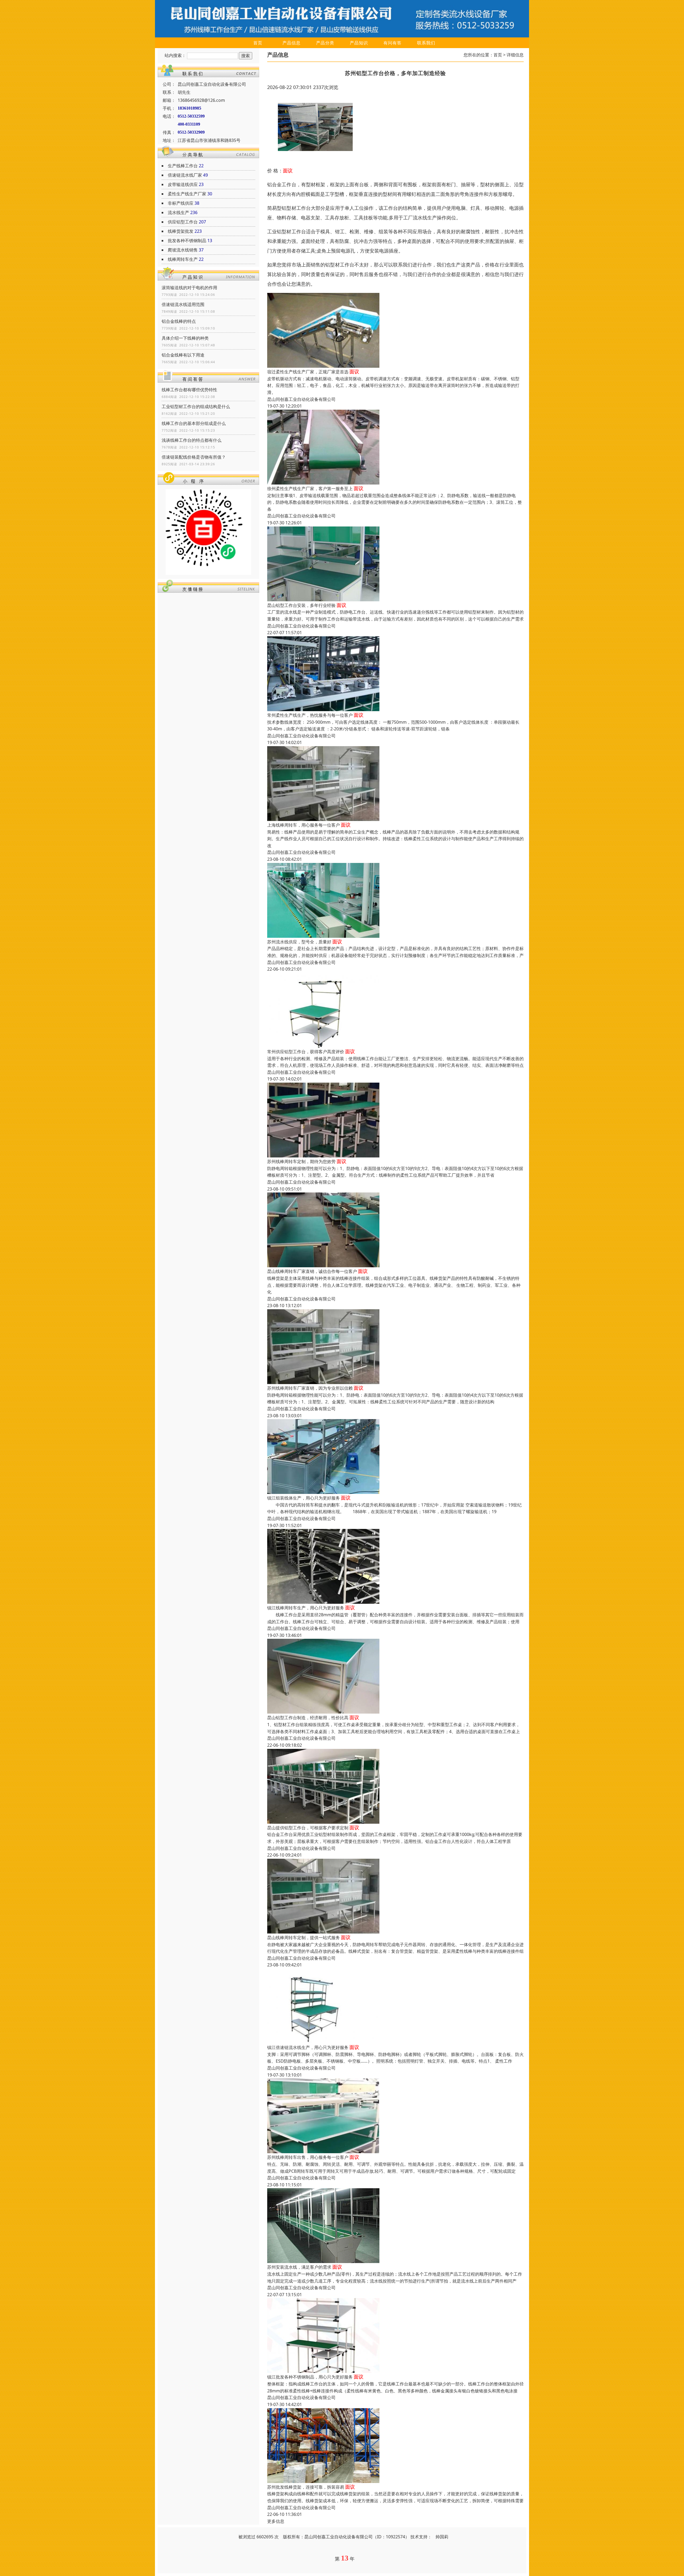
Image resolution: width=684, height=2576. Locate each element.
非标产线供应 (181, 203)
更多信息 (276, 2521)
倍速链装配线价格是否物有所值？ (194, 457)
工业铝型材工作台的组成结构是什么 (196, 406)
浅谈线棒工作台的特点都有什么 (192, 440)
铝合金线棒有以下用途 (183, 355)
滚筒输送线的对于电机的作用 (189, 288)
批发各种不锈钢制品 (187, 241)
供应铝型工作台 (183, 222)
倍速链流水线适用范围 (183, 304)
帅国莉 (442, 2537)
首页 (258, 43)
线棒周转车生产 (183, 259)
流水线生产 (178, 212)
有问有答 (392, 43)
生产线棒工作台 (183, 166)
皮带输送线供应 (183, 184)
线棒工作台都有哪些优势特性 (189, 390)
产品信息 (292, 43)
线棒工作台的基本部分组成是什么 (194, 423)
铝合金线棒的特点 (179, 321)
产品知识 (359, 43)
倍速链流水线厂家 (185, 175)
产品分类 (325, 43)
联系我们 (426, 43)
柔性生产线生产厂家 (187, 194)
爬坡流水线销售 (183, 250)
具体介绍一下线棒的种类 (185, 338)
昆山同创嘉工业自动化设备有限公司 (301, 399)
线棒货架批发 (181, 231)
